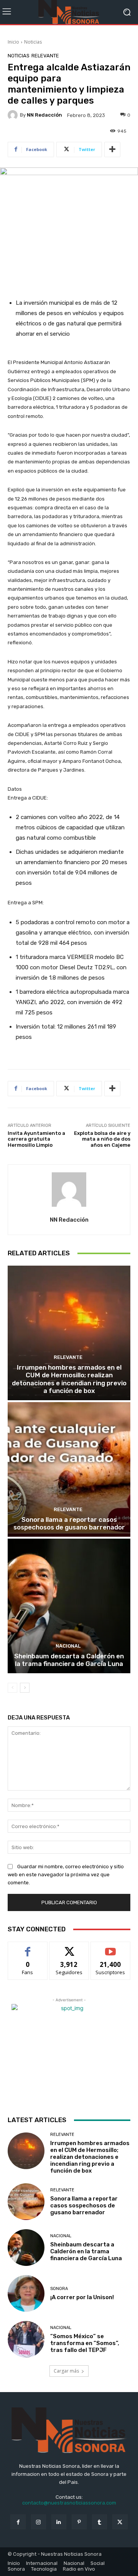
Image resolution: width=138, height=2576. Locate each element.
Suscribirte (111, 1948)
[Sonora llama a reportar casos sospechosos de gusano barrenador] (69, 1469)
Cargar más (66, 2371)
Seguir (69, 1948)
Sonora (59, 2289)
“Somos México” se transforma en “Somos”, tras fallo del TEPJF (85, 2343)
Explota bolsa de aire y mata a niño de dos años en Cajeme (102, 1139)
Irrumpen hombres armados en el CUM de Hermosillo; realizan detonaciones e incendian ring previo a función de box (69, 1379)
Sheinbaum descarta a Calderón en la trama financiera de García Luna (69, 1660)
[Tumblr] (99, 2522)
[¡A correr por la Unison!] (26, 2293)
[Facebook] (18, 2522)
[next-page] (25, 1688)
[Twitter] (120, 2522)
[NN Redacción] (14, 115)
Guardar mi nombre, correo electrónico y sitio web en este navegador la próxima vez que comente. (66, 1875)
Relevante (45, 56)
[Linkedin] (59, 2522)
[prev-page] (12, 1688)
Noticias (33, 42)
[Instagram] (39, 2522)
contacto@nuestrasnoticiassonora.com (69, 2503)
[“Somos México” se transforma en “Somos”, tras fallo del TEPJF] (26, 2339)
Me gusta (28, 1948)
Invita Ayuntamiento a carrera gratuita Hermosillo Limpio (36, 1139)
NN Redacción (44, 115)
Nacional (68, 1646)
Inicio (13, 42)
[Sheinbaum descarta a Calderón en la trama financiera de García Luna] (69, 1606)
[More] (112, 150)
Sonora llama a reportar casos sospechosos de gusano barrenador (69, 1523)
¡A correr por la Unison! (82, 2297)
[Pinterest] (79, 2522)
